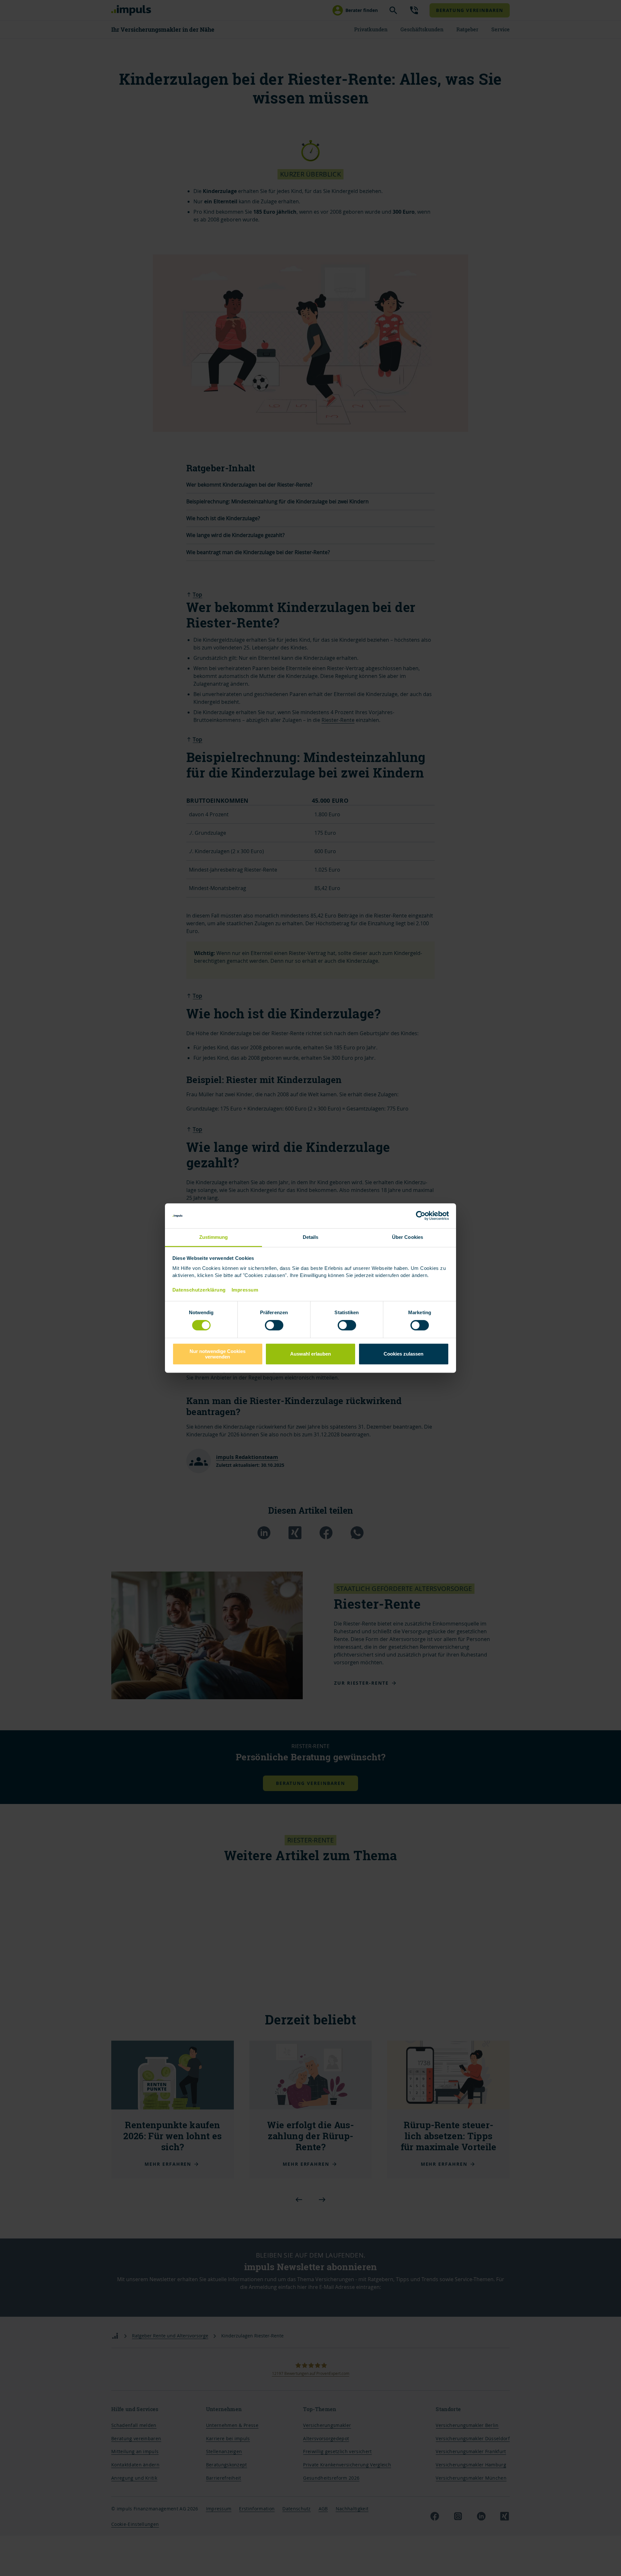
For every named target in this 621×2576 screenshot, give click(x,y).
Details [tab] (311, 1237)
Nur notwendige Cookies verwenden (218, 1354)
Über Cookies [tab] (408, 1237)
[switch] (267, 1325)
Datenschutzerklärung (199, 1290)
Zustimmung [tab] (214, 1237)
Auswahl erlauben (310, 1354)
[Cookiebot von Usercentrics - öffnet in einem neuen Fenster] (421, 1216)
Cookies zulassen (403, 1354)
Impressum (245, 1290)
